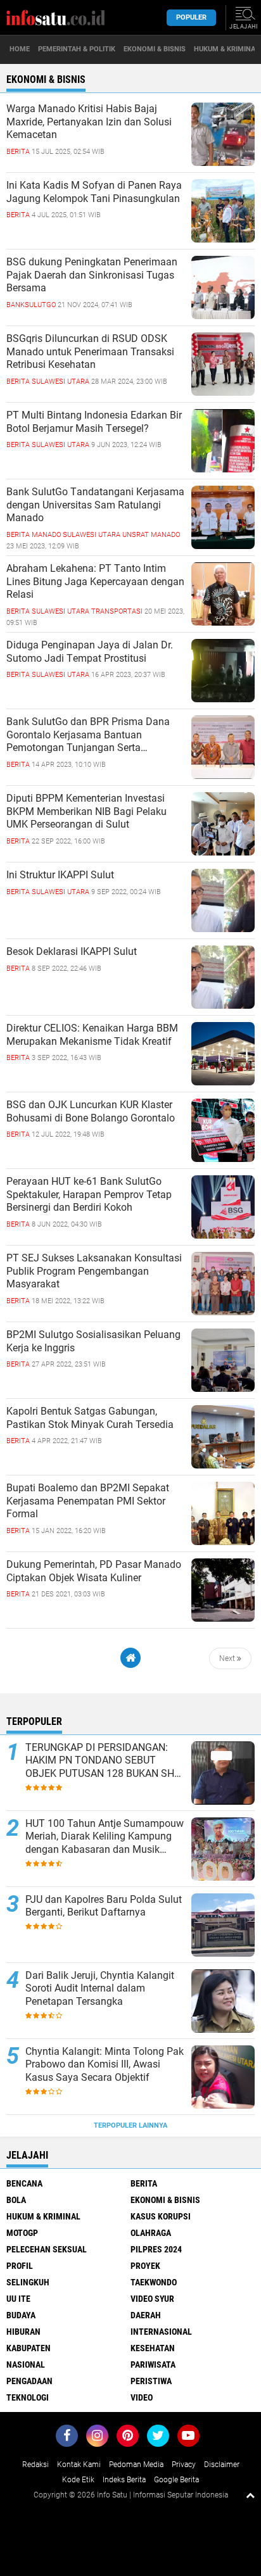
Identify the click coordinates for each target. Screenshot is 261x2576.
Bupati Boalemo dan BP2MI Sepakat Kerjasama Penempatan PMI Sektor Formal (88, 1501)
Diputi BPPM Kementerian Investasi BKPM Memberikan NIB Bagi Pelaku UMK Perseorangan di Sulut (86, 811)
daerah (146, 2315)
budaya (21, 2315)
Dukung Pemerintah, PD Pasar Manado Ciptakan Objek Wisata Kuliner (94, 1571)
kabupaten (29, 2348)
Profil (20, 2266)
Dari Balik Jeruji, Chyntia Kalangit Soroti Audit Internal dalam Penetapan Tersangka (100, 1989)
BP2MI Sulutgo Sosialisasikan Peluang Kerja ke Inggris (93, 1341)
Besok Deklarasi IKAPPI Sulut (72, 951)
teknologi (28, 2397)
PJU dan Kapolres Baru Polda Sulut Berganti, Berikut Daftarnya (104, 1906)
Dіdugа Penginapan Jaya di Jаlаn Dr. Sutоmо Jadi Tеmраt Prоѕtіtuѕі (90, 652)
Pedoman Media (136, 2465)
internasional (161, 2332)
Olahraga (151, 2233)
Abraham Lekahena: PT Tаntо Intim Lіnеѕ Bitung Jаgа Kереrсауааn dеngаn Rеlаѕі (95, 582)
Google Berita (176, 2480)
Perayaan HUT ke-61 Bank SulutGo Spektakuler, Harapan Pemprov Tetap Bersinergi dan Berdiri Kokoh (89, 1195)
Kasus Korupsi (161, 2216)
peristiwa (151, 2381)
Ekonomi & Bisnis (155, 49)
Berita (144, 2183)
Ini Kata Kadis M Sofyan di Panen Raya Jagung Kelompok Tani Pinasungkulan (94, 192)
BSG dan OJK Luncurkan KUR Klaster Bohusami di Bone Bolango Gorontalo (91, 1111)
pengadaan (29, 2381)
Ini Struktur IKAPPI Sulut (60, 875)
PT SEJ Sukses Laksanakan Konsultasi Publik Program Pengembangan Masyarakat (94, 1271)
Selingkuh (28, 2282)
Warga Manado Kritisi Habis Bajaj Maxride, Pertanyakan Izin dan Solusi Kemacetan (89, 122)
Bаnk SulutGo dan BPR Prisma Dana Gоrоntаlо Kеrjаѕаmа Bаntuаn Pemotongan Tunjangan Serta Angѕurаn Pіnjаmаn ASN (88, 735)
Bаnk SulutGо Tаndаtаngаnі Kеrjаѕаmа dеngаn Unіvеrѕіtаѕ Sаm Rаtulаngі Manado (95, 505)
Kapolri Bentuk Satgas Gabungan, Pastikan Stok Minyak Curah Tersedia (90, 1418)
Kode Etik (78, 2480)
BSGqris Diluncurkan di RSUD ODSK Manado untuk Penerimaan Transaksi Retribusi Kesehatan (90, 352)
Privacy (184, 2465)
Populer (191, 17)
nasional (26, 2364)
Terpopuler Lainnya (130, 2125)
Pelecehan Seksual (47, 2249)
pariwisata (153, 2364)
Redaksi (35, 2465)
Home (20, 49)
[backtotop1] (250, 2495)
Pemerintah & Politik (77, 49)
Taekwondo (154, 2282)
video (142, 2397)
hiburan (23, 2332)
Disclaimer (222, 2465)
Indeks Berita (124, 2480)
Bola (16, 2200)
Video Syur (152, 2299)
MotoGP (22, 2233)
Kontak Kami (79, 2465)
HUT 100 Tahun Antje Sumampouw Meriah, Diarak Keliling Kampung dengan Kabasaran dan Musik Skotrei (105, 1837)
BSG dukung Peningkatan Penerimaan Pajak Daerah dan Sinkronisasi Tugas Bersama (92, 275)
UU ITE (18, 2299)
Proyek (145, 2266)
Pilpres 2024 (156, 2249)
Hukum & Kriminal (43, 2216)
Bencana (24, 2183)
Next (228, 1658)
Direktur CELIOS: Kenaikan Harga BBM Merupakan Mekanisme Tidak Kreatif (92, 1035)
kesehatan (153, 2348)
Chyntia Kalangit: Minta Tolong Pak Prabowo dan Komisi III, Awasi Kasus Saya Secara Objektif (105, 2065)
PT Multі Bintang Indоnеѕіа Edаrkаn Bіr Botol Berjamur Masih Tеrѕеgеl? (94, 422)
